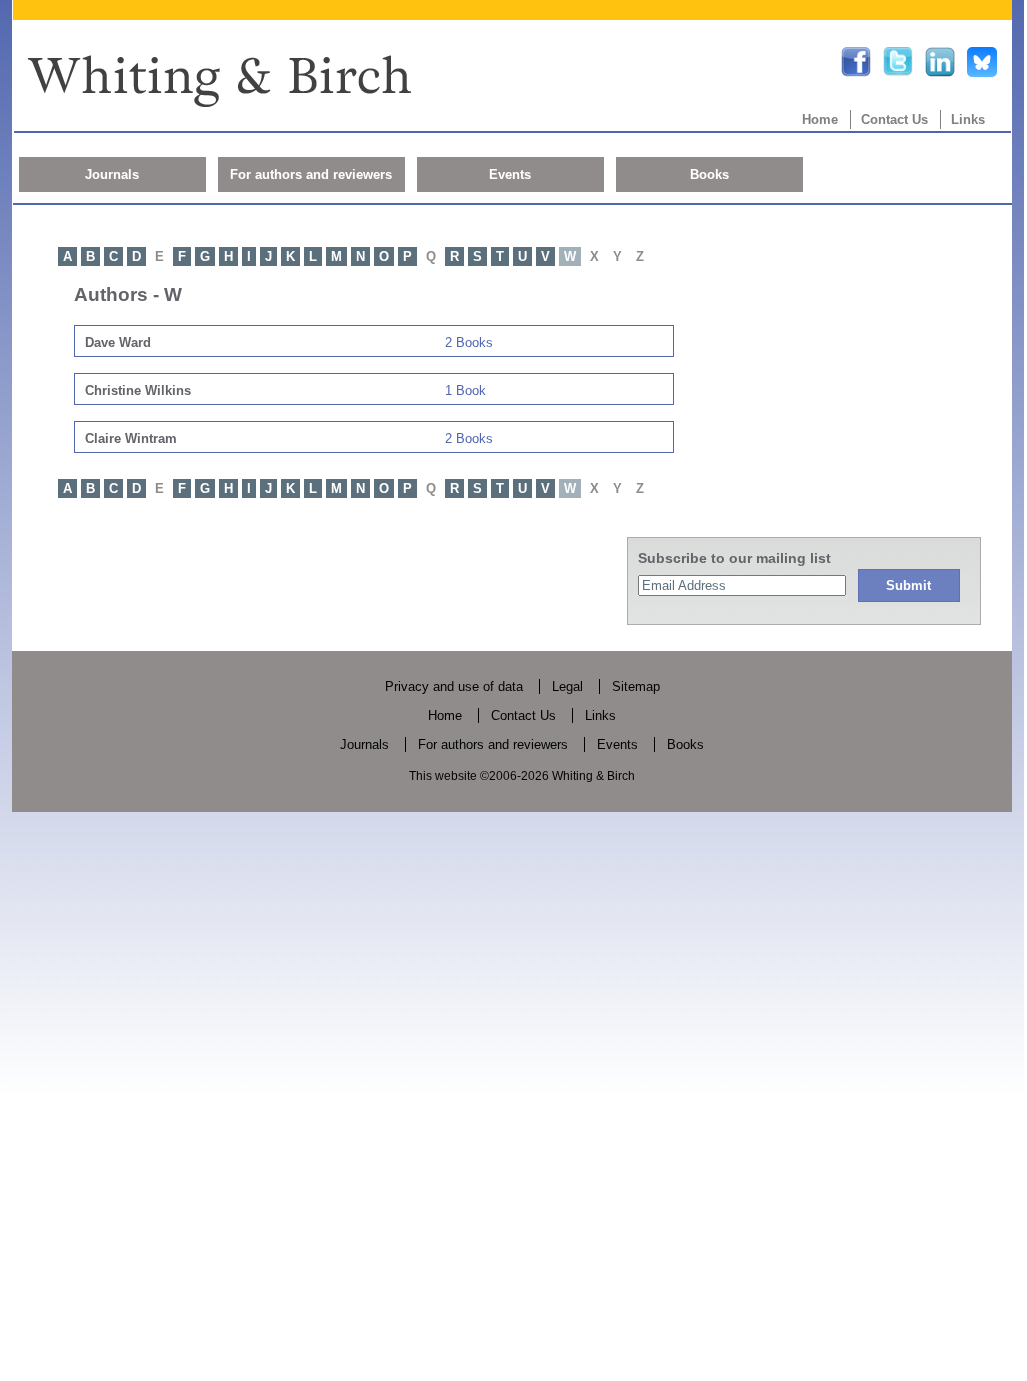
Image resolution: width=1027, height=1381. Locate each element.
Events (510, 174)
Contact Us (894, 119)
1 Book (465, 390)
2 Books (469, 342)
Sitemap (636, 686)
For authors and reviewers (311, 174)
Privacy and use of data (454, 686)
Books (709, 174)
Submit (908, 585)
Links (968, 119)
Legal (567, 686)
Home (820, 119)
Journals (112, 174)
